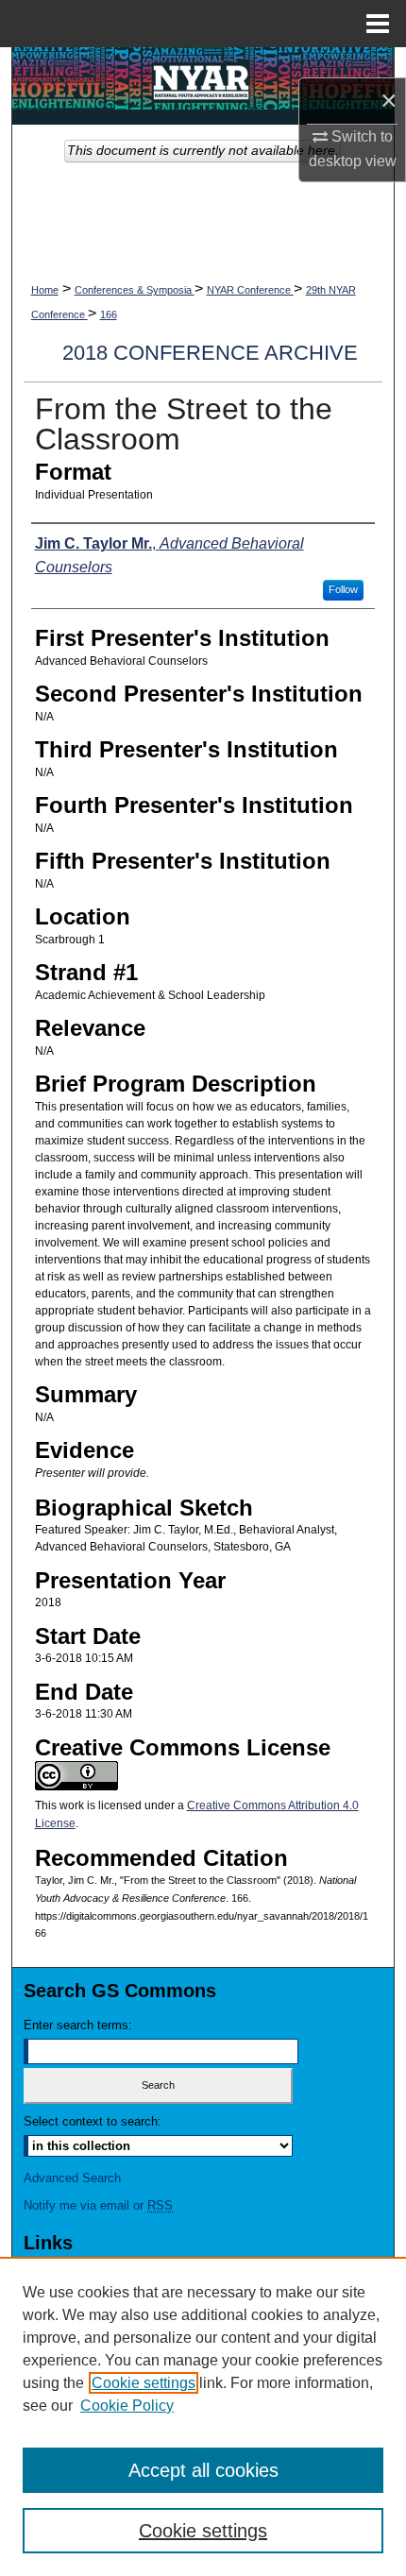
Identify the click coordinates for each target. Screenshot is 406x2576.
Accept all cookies (203, 2470)
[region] (203, 2416)
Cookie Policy (127, 2406)
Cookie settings (144, 2383)
